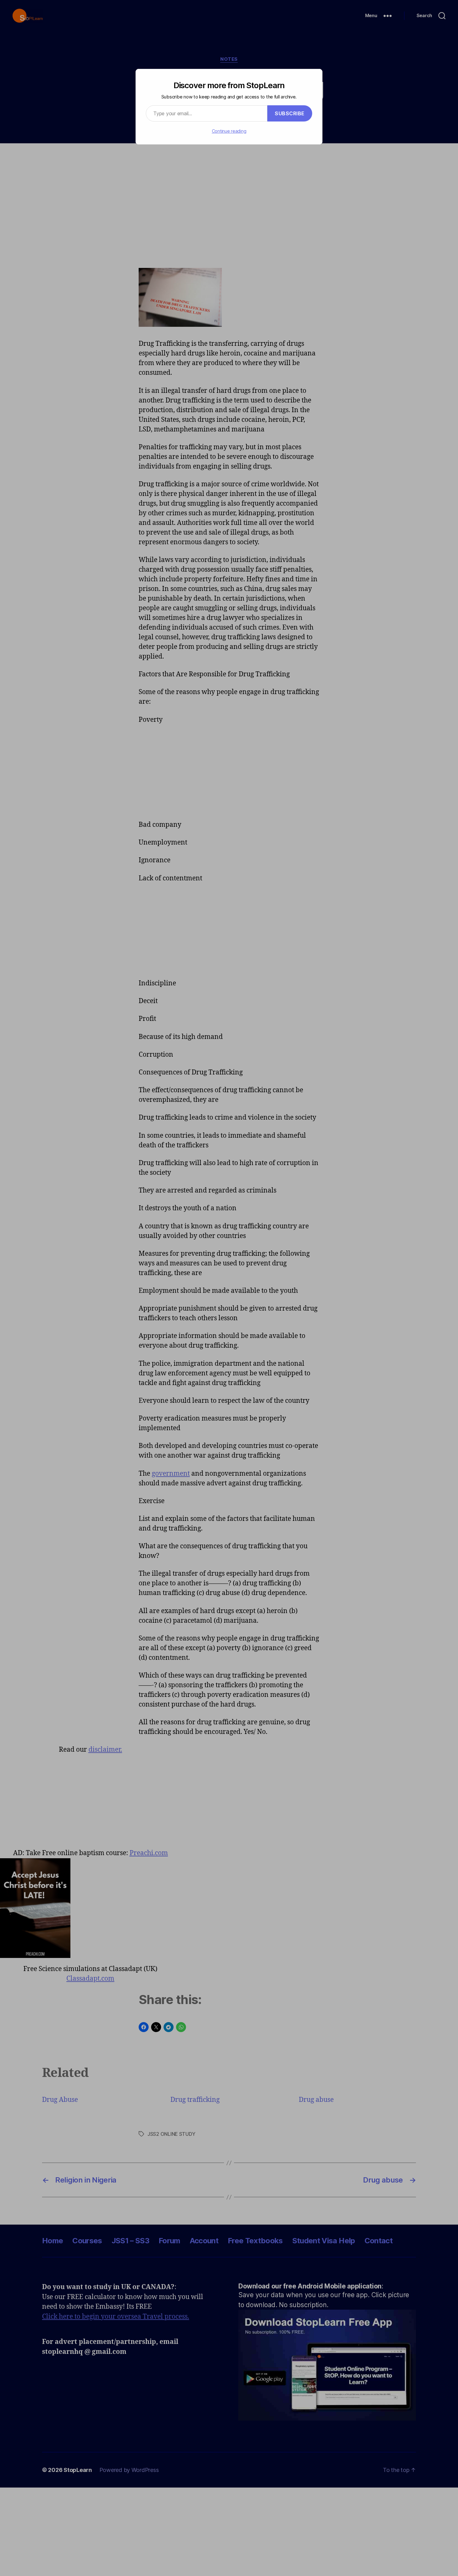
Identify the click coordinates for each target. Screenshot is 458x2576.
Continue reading (229, 131)
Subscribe (290, 113)
